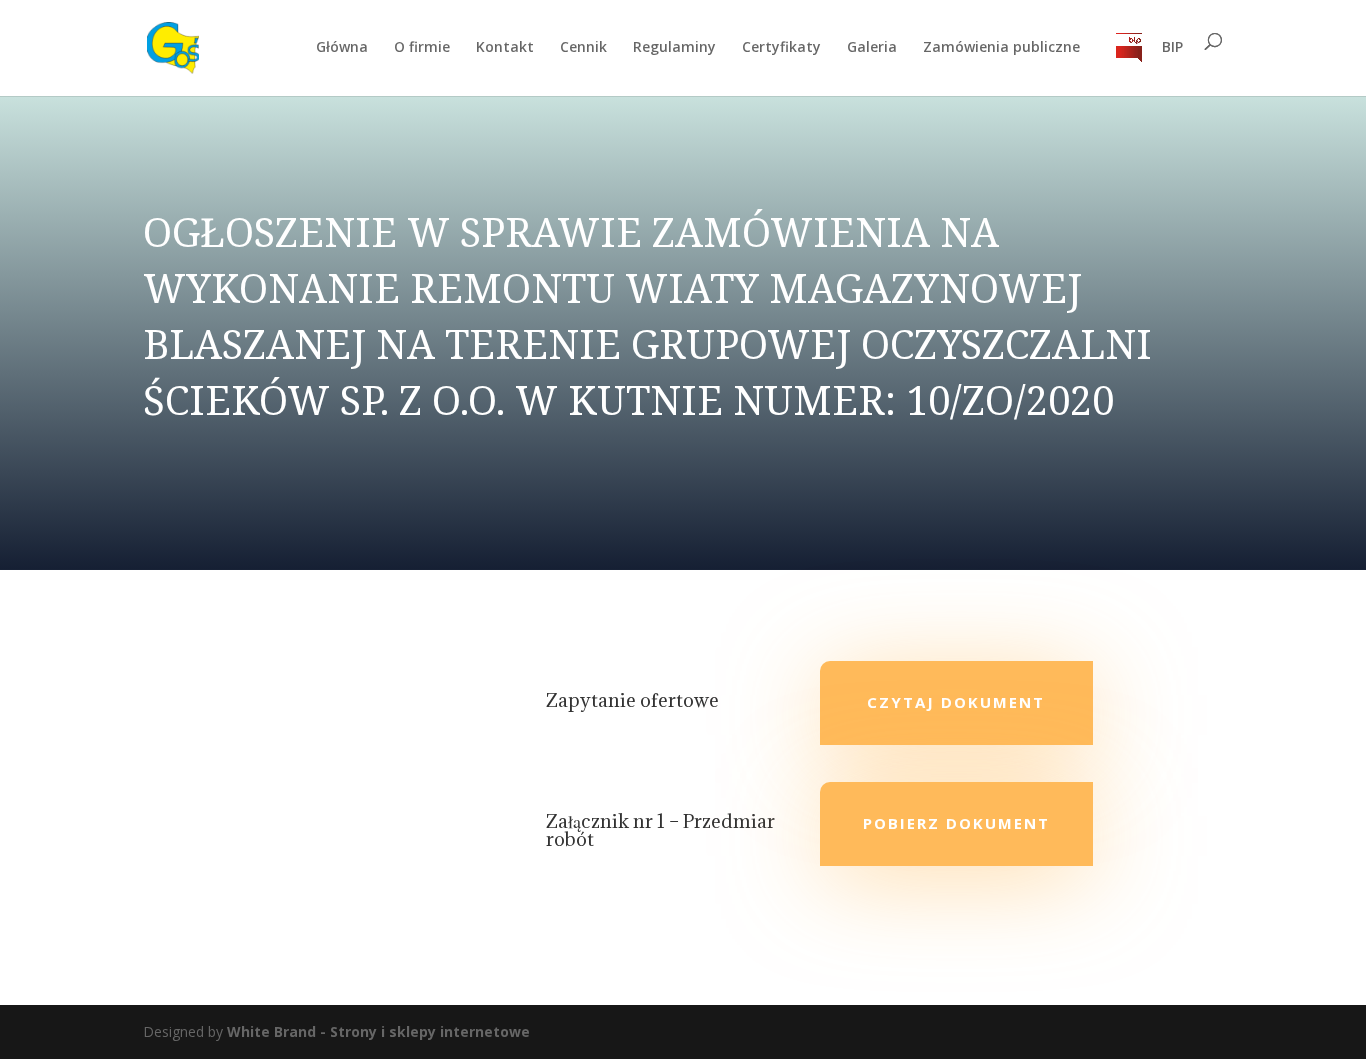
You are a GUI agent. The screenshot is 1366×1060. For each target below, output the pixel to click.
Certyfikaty (781, 48)
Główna (342, 48)
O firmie (422, 48)
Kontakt (505, 48)
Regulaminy (674, 48)
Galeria (872, 48)
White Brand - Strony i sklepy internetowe (378, 1031)
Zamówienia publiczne (1001, 48)
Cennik (583, 48)
